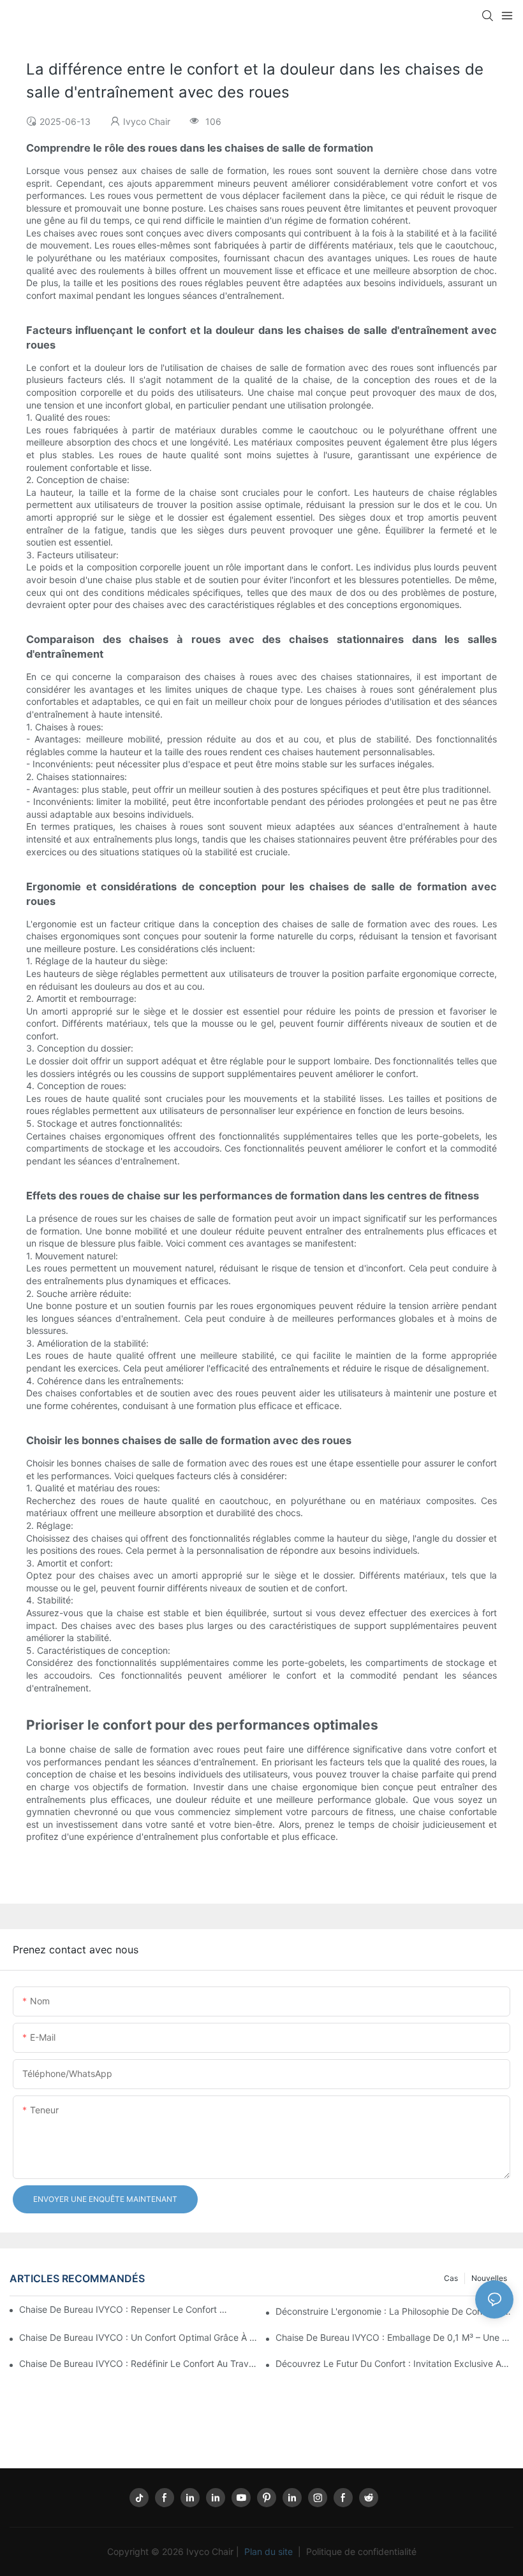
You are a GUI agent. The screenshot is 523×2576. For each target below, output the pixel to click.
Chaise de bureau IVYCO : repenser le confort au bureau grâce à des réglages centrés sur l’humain (124, 2309)
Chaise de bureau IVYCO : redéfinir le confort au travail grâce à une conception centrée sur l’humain (138, 2363)
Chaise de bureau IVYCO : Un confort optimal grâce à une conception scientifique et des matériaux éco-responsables (138, 2337)
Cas (451, 2278)
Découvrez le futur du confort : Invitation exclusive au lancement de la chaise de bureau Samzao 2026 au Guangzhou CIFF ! (394, 2363)
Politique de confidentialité (360, 2551)
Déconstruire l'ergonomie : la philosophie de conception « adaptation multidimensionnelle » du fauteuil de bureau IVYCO (394, 2311)
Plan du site (269, 2551)
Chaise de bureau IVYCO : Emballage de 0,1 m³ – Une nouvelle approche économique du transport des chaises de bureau (394, 2337)
